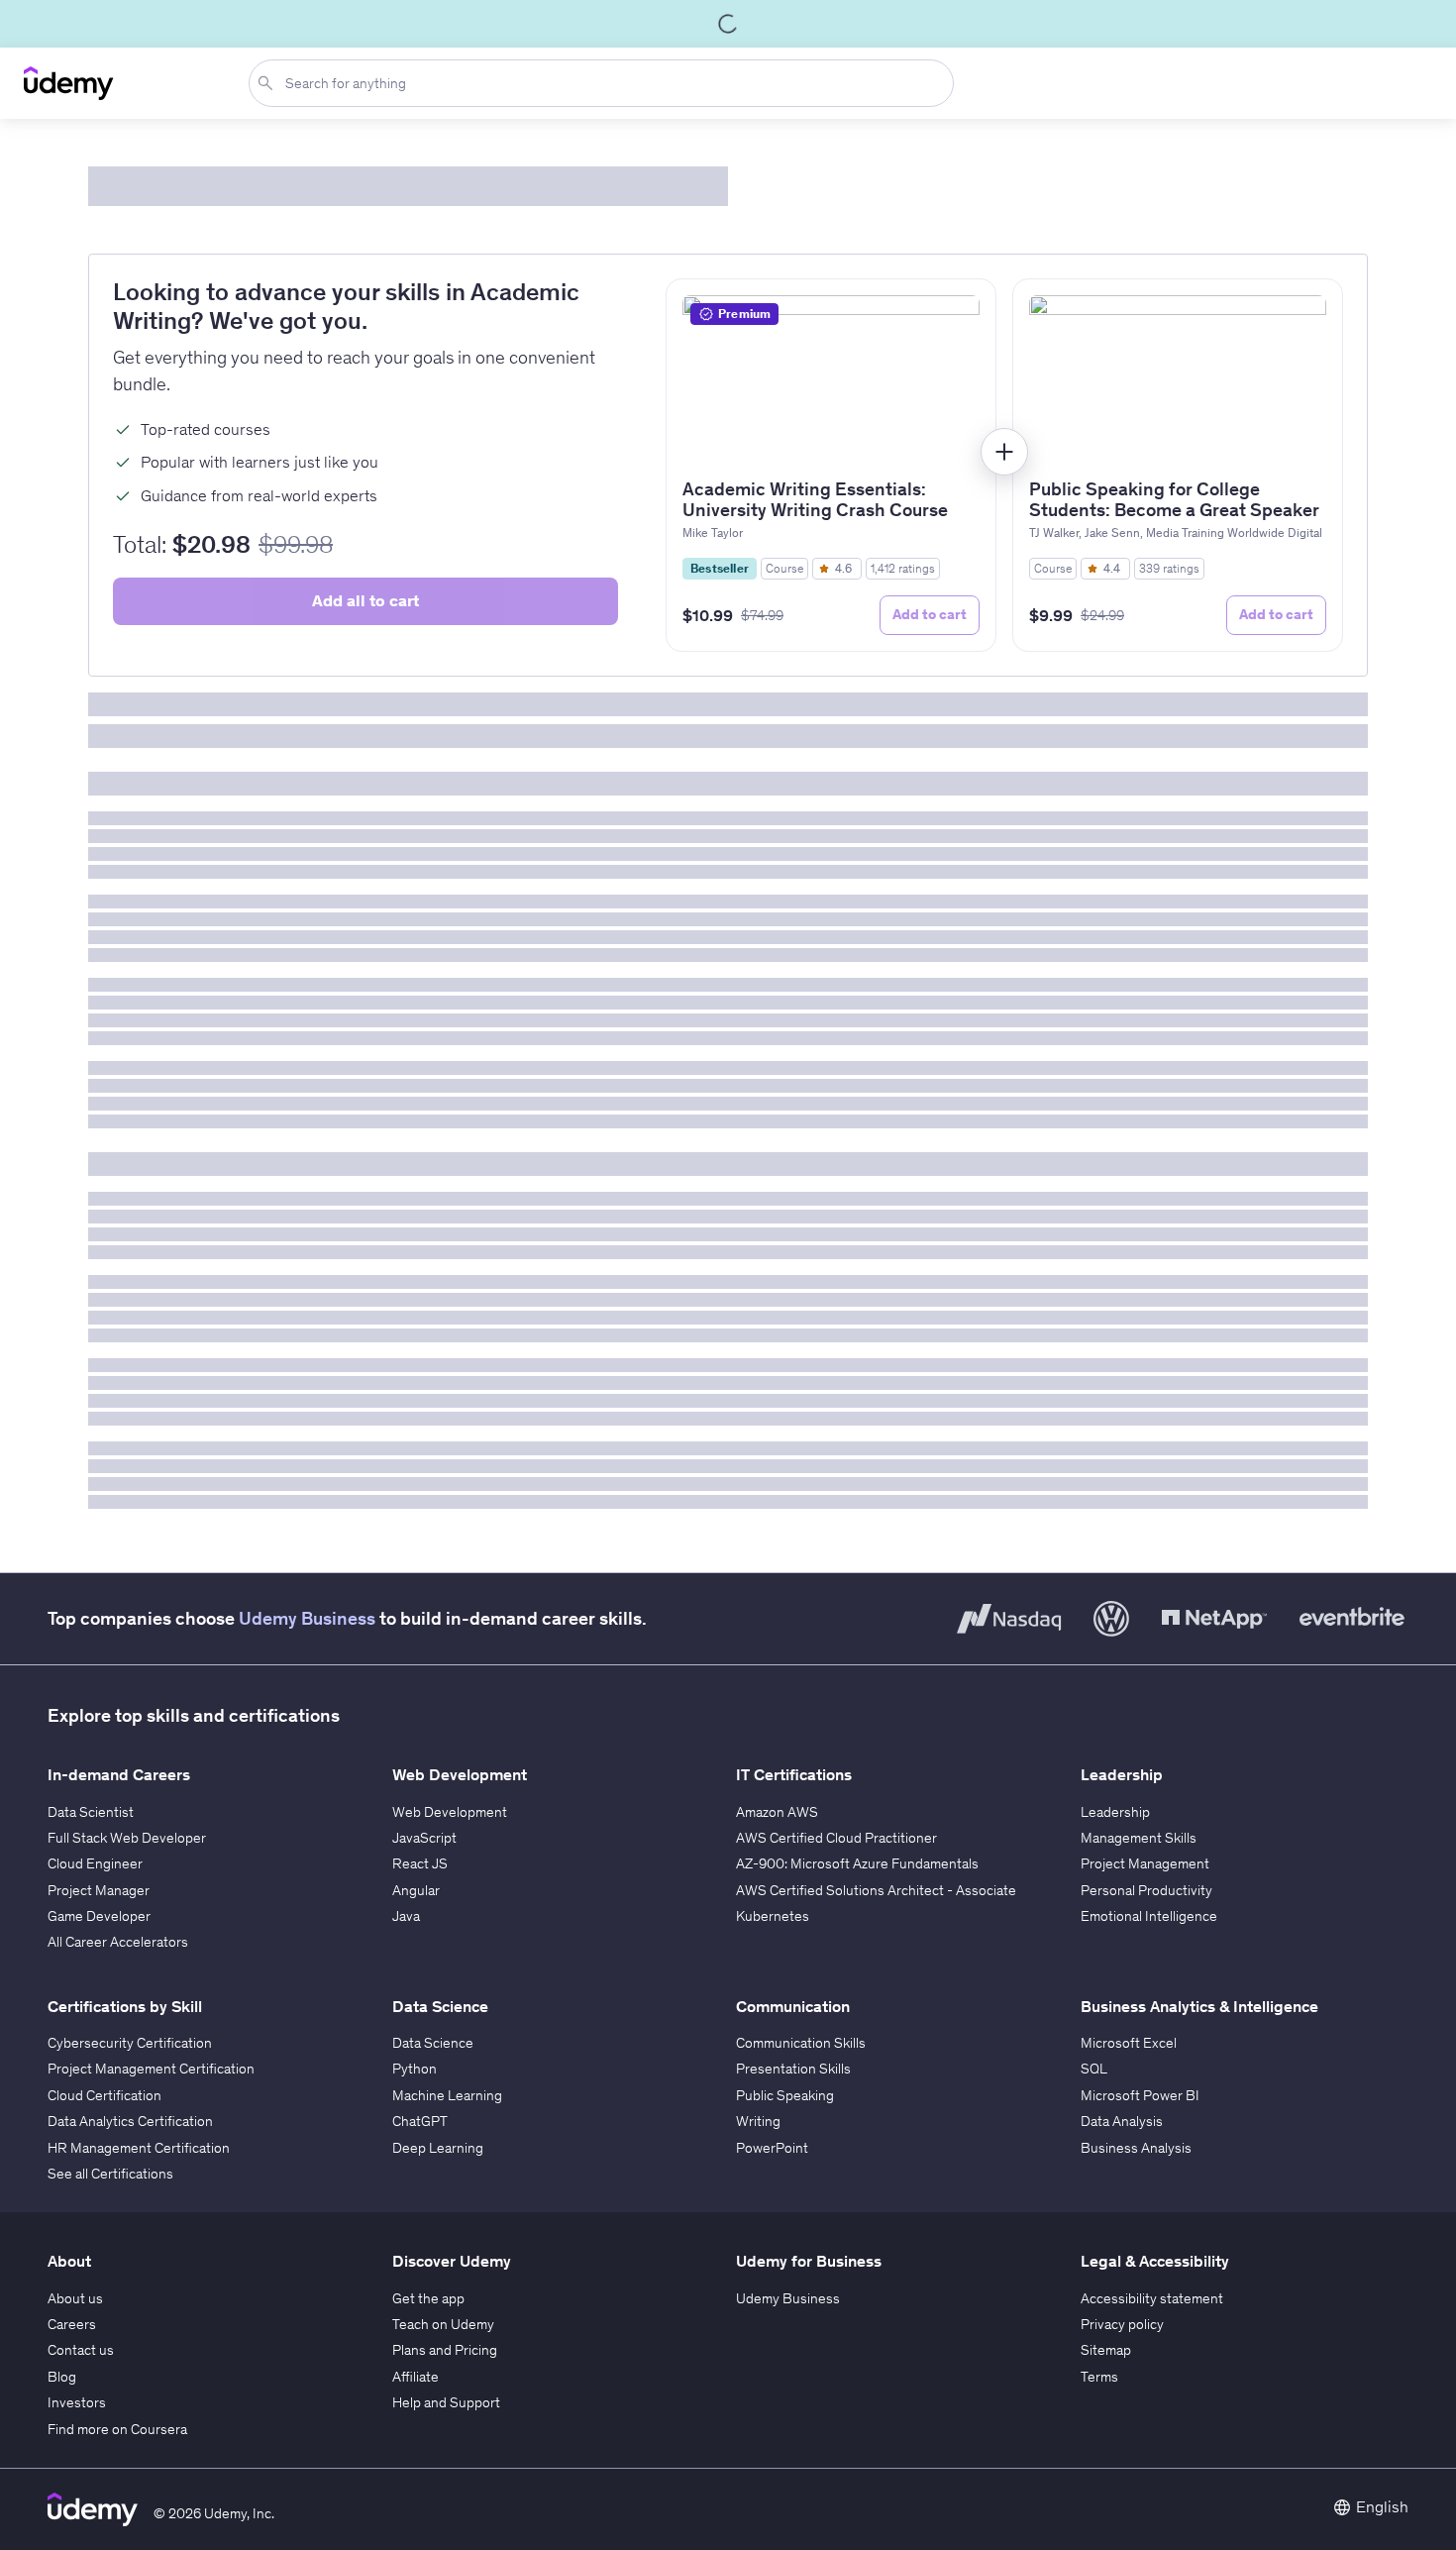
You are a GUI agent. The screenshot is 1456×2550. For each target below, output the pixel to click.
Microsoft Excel (1129, 2043)
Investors (77, 2402)
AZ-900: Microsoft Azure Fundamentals (857, 1863)
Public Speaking (785, 2095)
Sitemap (1106, 2350)
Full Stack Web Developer (127, 1838)
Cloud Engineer (95, 1863)
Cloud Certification (104, 2095)
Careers (72, 2324)
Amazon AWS (777, 1812)
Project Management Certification (151, 2069)
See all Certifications (110, 2174)
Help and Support (446, 2402)
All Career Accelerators (118, 1942)
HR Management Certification (139, 2148)
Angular (416, 1890)
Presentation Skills (793, 2069)
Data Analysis (1122, 2121)
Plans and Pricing (445, 2350)
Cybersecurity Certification (130, 2043)
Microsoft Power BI (1140, 2095)
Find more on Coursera (117, 2429)
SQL (1094, 2069)
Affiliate (416, 2377)
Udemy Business (307, 1618)
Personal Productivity (1146, 1890)
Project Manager (99, 1890)
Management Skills (1139, 1838)
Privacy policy (1122, 2324)
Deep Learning (438, 2148)
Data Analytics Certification (130, 2121)
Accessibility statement (1152, 2298)
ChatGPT (420, 2121)
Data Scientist (91, 1812)
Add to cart (930, 614)
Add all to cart (365, 600)
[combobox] (605, 83)
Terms (1099, 2377)
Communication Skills (801, 2043)
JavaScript (424, 1838)
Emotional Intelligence (1149, 1916)
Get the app (428, 2298)
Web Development (450, 1812)
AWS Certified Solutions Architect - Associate (876, 1890)
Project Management (1145, 1863)
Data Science (433, 2043)
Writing (758, 2121)
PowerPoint (772, 2148)
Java (406, 1916)
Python (415, 2069)
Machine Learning (447, 2095)
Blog (62, 2377)
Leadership (1115, 1812)
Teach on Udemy (443, 2324)
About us (75, 2298)
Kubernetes (773, 1916)
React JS (420, 1863)
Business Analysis (1136, 2148)
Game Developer (99, 1916)
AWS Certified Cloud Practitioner (836, 1838)
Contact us (81, 2350)
